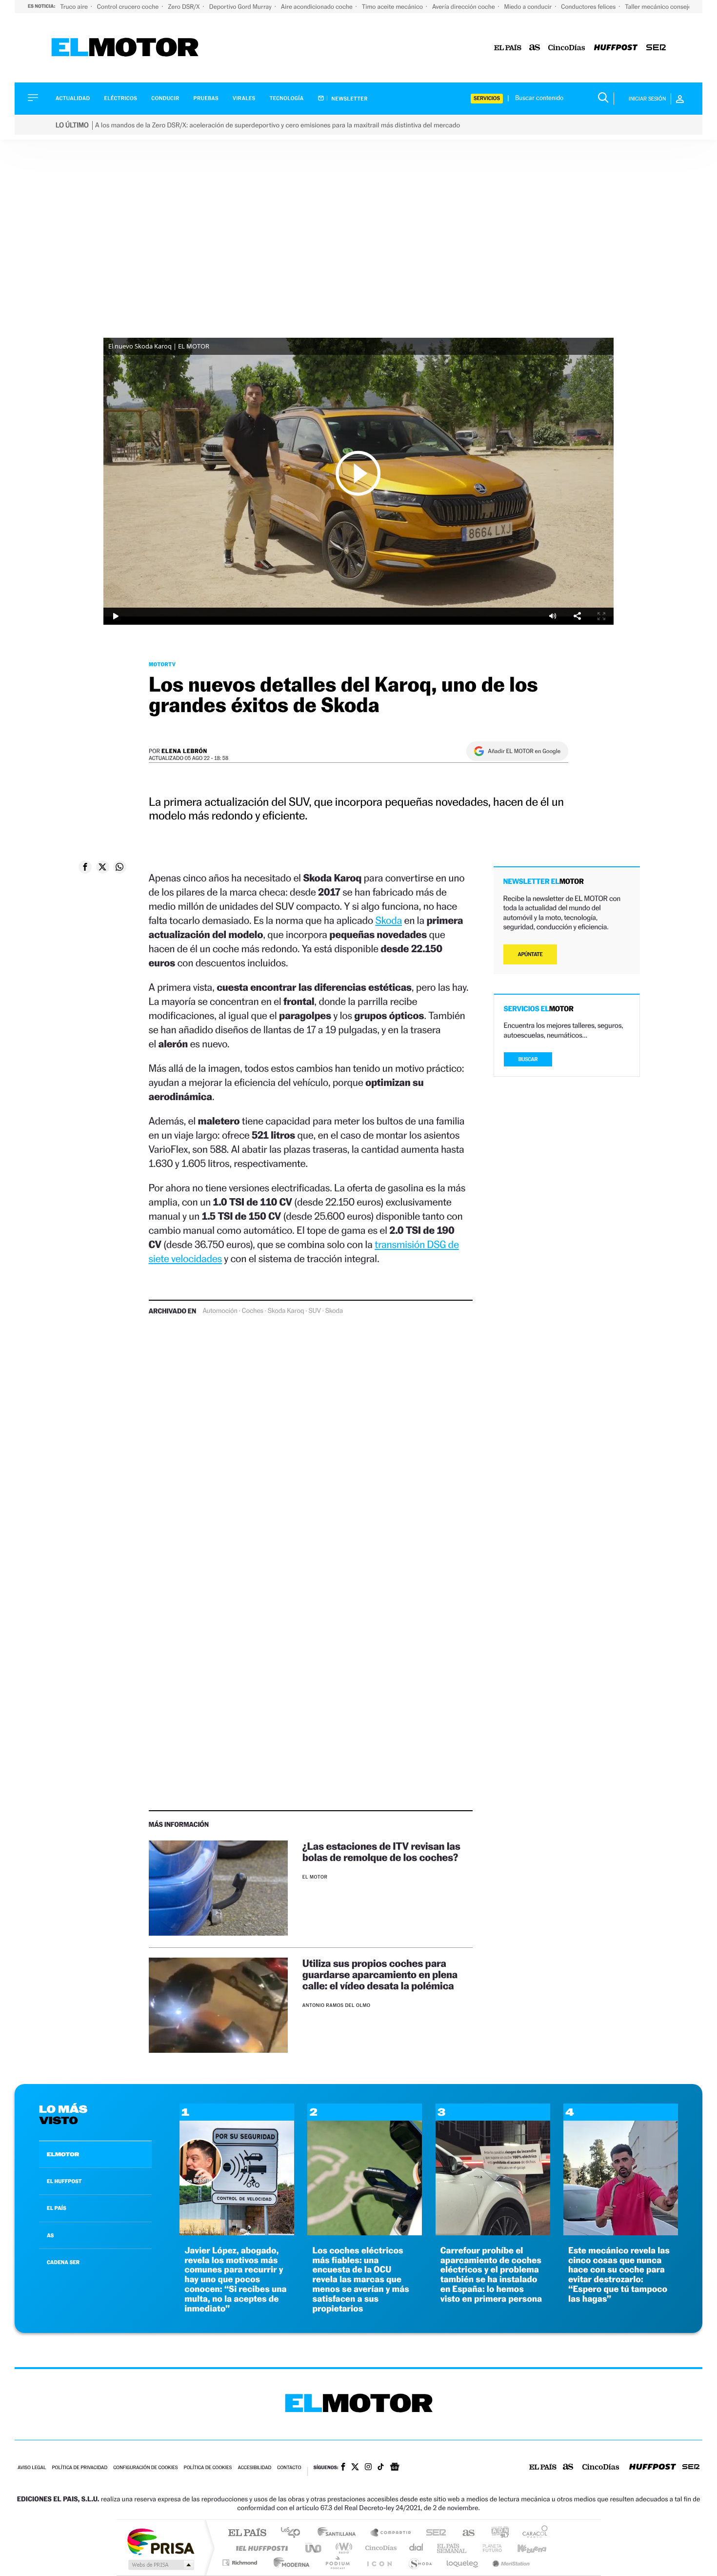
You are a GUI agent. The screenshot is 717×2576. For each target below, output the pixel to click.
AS (50, 2235)
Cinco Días (379, 2548)
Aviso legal (32, 2468)
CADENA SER (63, 2262)
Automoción (220, 1311)
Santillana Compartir (391, 2533)
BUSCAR (528, 1059)
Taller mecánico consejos (660, 7)
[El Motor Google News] (395, 2468)
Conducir (165, 98)
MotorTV (162, 664)
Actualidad (73, 98)
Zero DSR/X (184, 7)
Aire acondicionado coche (318, 7)
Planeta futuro (488, 2548)
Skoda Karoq (286, 1311)
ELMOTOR (63, 2154)
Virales (244, 98)
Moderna (289, 2563)
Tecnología (287, 98)
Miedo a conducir (529, 7)
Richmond (241, 2563)
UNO (314, 2548)
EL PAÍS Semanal (452, 2548)
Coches (253, 1311)
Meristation (510, 2563)
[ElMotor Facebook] (343, 2468)
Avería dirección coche (464, 7)
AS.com (464, 2533)
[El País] (508, 48)
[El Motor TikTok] (381, 2468)
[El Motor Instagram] (368, 2468)
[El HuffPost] (616, 48)
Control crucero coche (129, 7)
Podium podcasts (337, 2563)
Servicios (487, 98)
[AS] (535, 48)
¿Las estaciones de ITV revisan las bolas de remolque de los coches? (381, 1852)
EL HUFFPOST (64, 2181)
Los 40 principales (294, 2533)
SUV (314, 1311)
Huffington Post (260, 2548)
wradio (342, 2548)
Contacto (289, 2468)
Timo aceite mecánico (393, 7)
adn (496, 2533)
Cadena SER (433, 2533)
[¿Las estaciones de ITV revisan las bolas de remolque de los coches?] (218, 1888)
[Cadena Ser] (656, 48)
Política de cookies (208, 2468)
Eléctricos (120, 98)
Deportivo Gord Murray (241, 7)
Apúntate (530, 954)
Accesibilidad (254, 2468)
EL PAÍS (57, 2208)
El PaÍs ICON (379, 2563)
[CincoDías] (567, 48)
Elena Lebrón (184, 751)
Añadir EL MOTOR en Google (524, 751)
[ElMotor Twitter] (355, 2468)
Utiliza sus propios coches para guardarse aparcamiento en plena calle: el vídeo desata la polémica (380, 1974)
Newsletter (349, 99)
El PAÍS (247, 2533)
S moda (420, 2563)
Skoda (388, 920)
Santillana (339, 2533)
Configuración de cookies (145, 2468)
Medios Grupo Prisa (160, 2565)
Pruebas (206, 98)
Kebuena (523, 2548)
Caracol (532, 2533)
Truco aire (75, 7)
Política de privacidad (80, 2468)
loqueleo (463, 2563)
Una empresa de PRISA (160, 2541)
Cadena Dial (417, 2548)
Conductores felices (589, 7)
